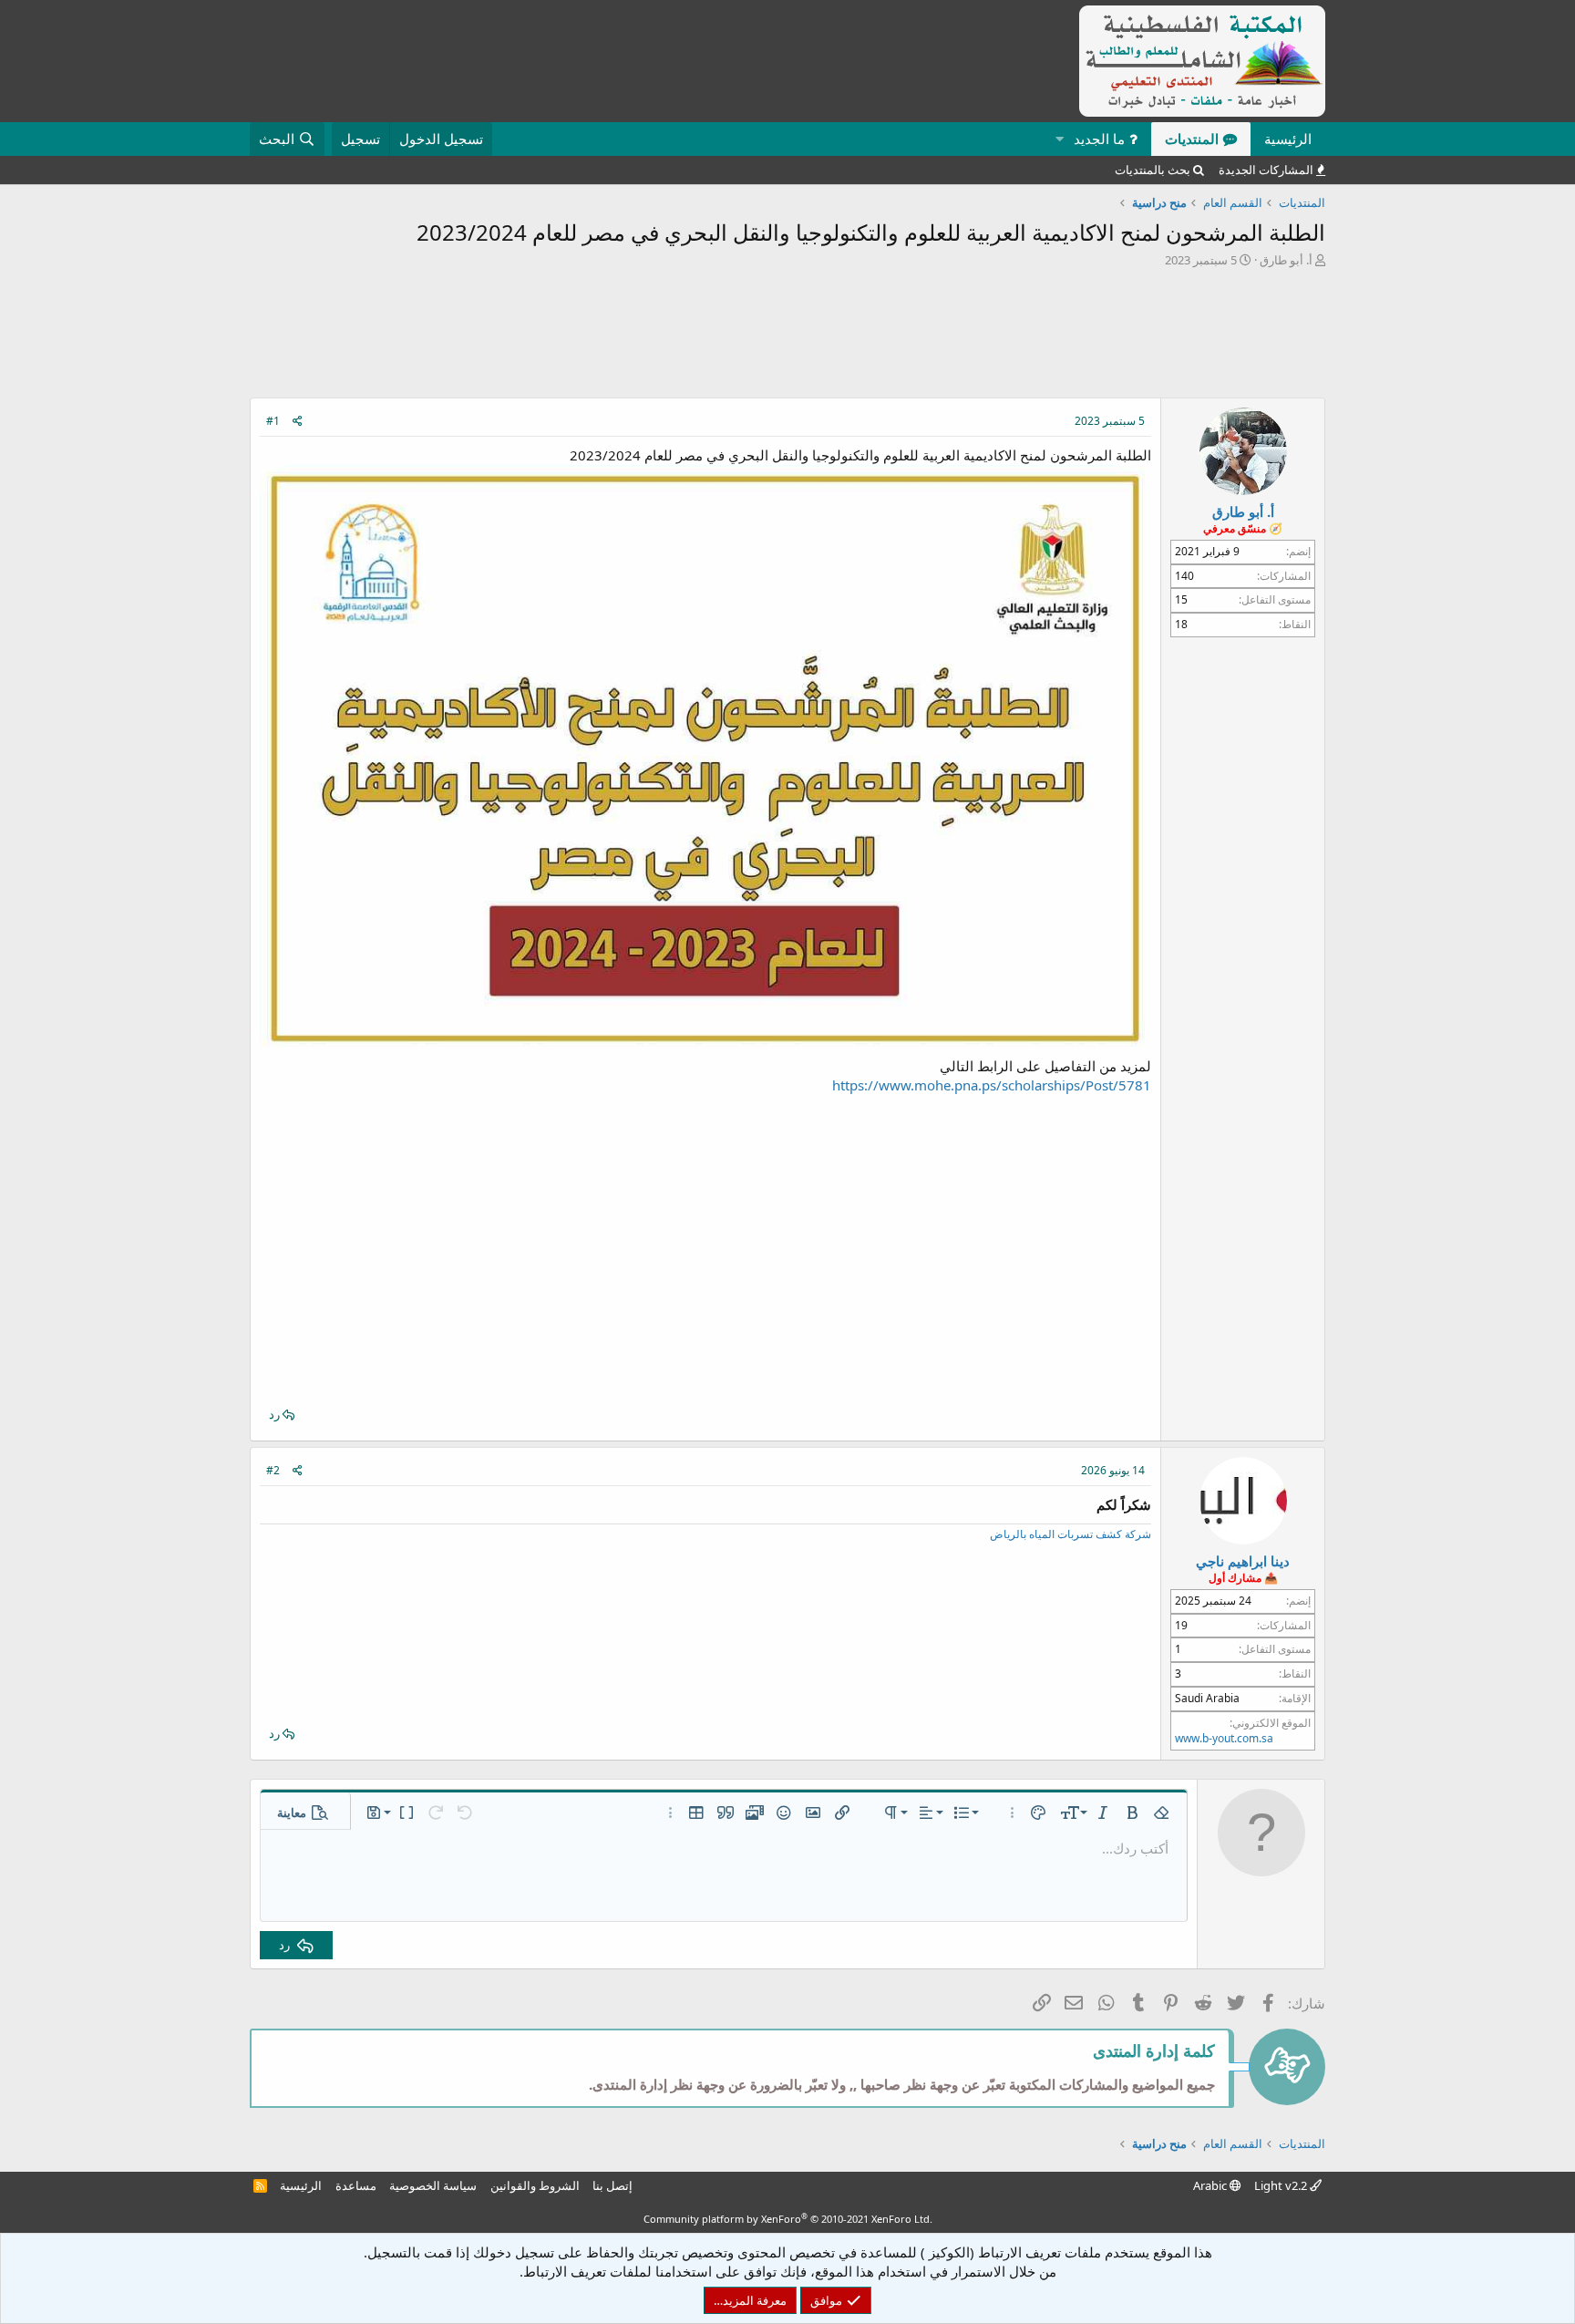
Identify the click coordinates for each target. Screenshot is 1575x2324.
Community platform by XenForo (788, 2219)
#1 (273, 421)
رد (274, 1414)
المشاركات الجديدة (1266, 170)
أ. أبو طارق (1286, 260)
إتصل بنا (612, 2185)
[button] (1059, 139)
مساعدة (356, 2185)
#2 (273, 1470)
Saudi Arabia (1207, 1698)
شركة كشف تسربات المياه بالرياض (1071, 1534)
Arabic (1211, 2185)
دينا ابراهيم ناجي (1243, 1561)
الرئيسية (1288, 139)
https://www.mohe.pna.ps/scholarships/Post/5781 (992, 1085)
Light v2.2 (1282, 2185)
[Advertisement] (787, 337)
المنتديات (1192, 139)
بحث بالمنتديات (1153, 170)
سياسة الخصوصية (433, 2185)
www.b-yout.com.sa (1224, 1738)
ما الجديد (1099, 139)
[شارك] (298, 422)
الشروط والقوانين (535, 2185)
